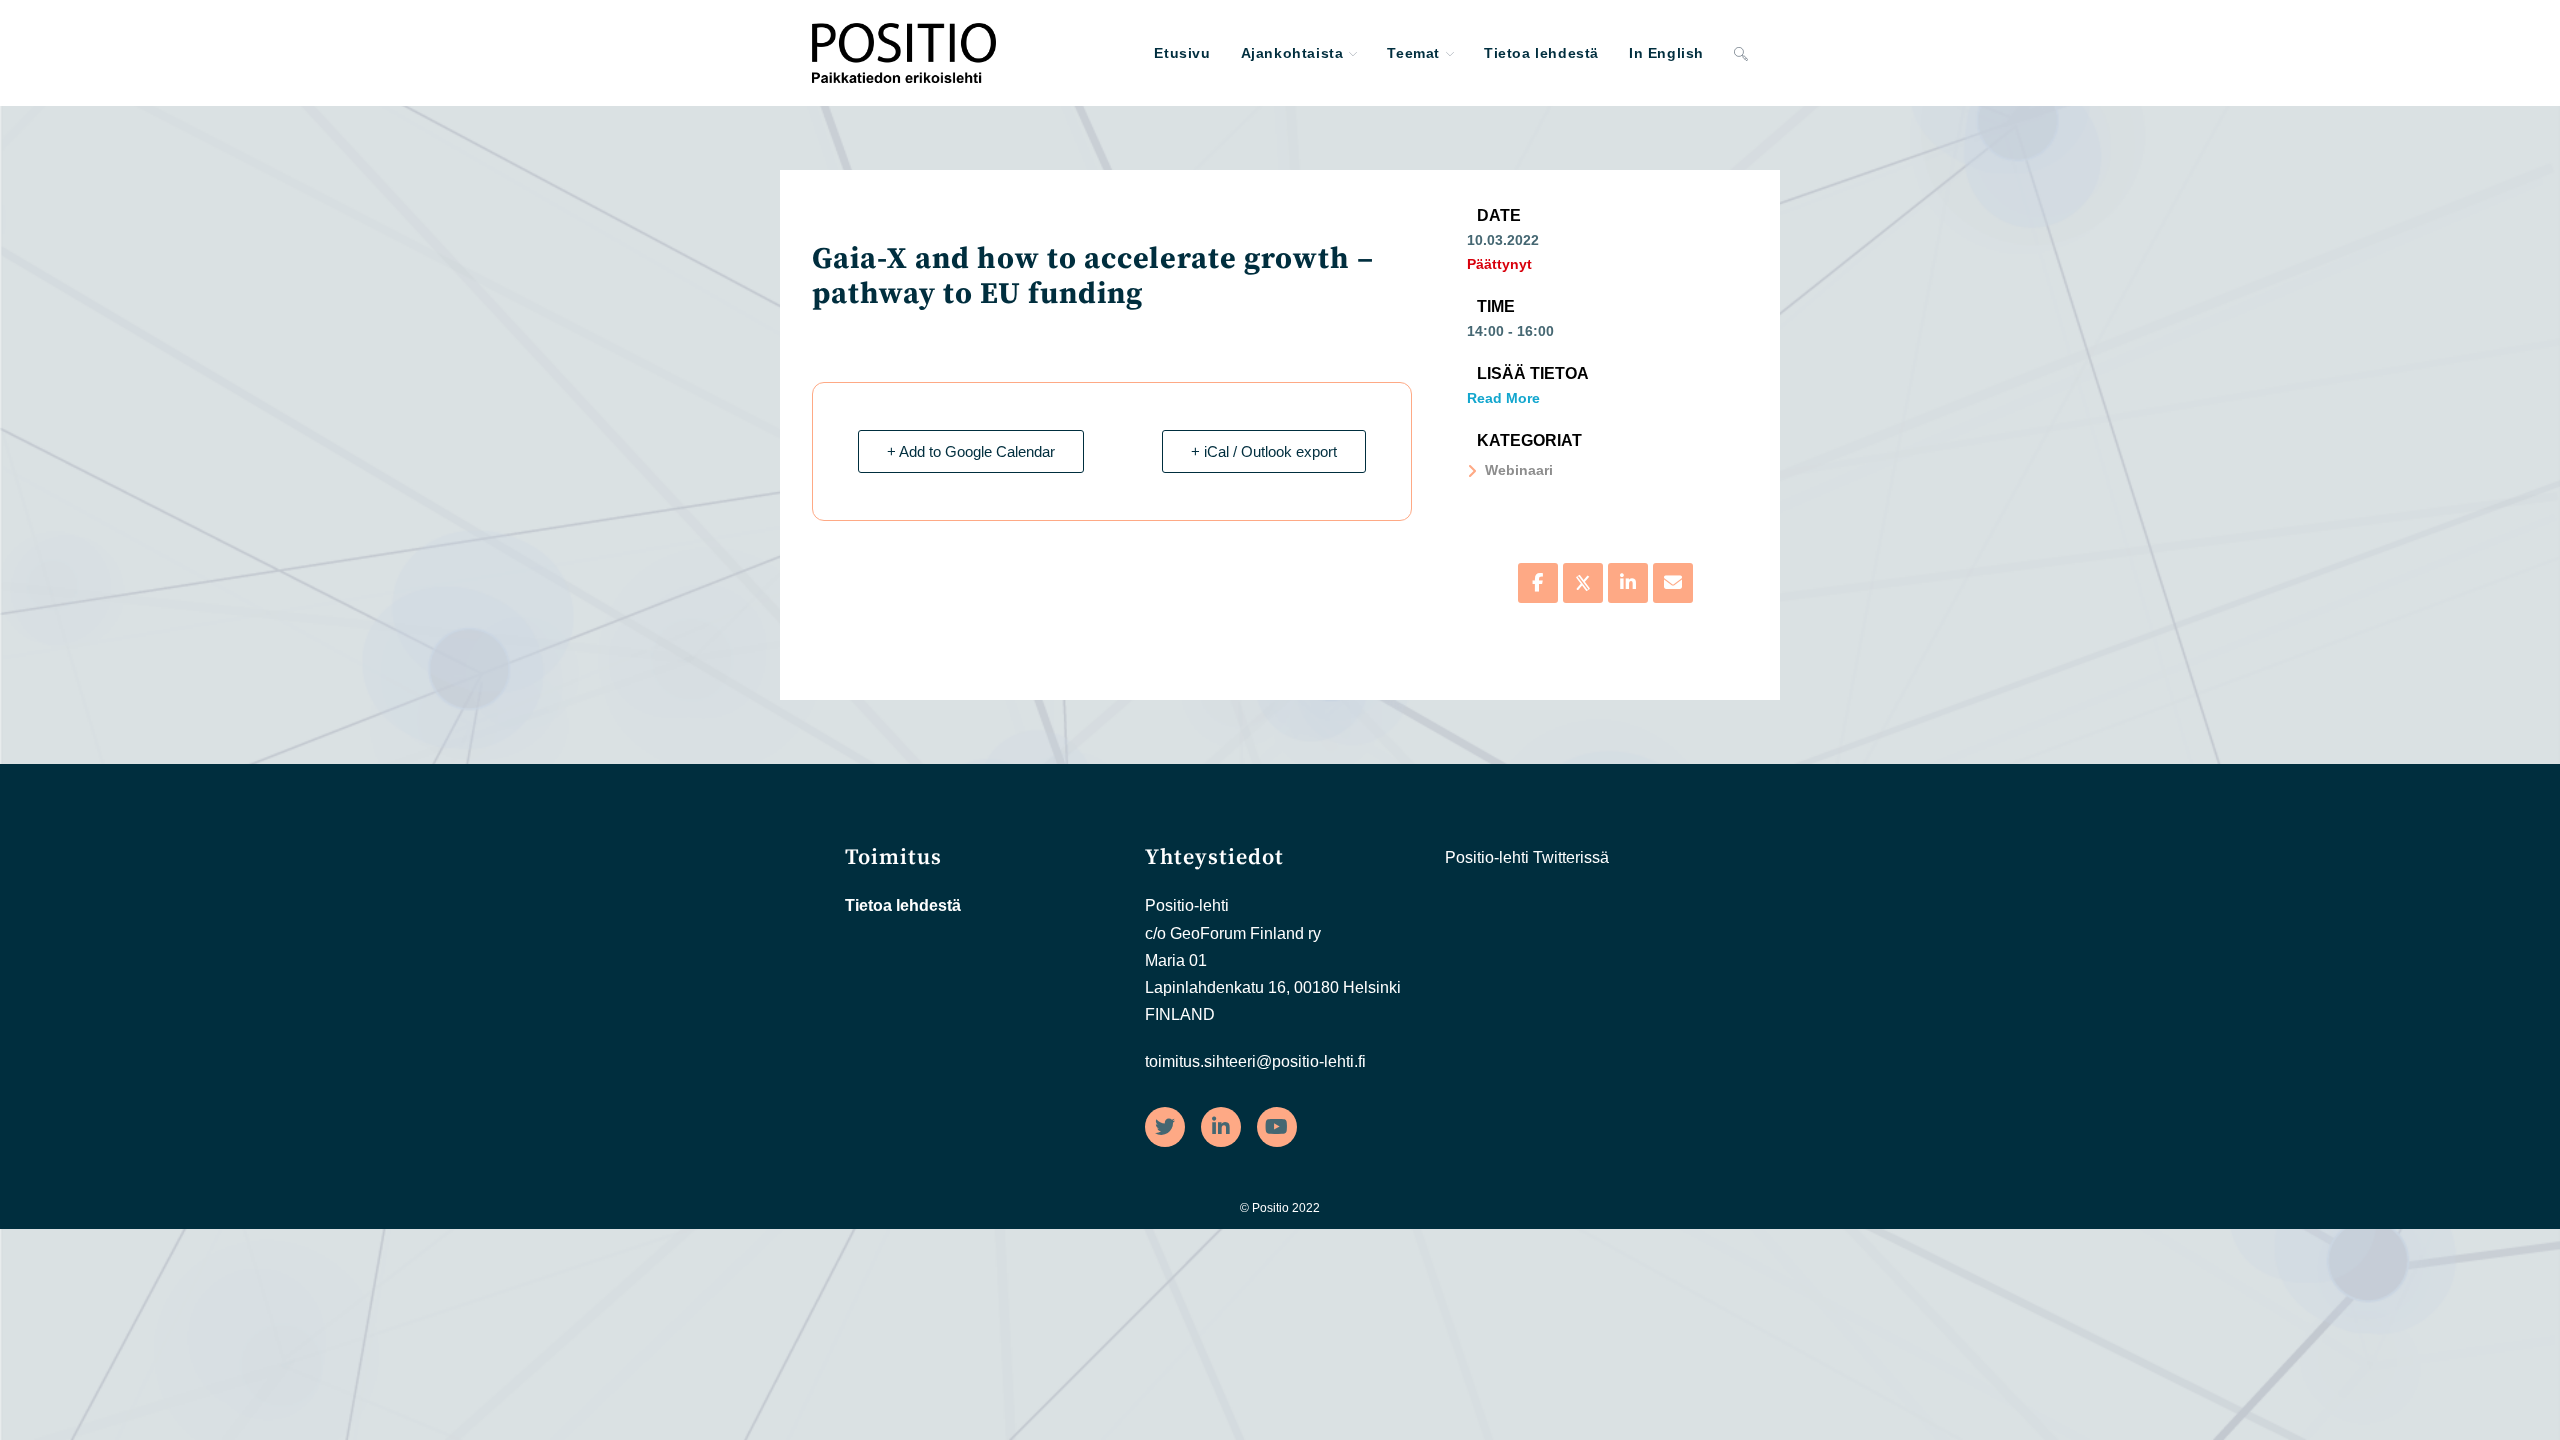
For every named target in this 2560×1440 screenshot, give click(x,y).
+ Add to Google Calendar (971, 451)
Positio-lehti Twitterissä (1527, 857)
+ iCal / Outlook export (1264, 451)
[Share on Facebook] (1538, 583)
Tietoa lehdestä (903, 905)
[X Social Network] (1583, 583)
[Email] (1673, 583)
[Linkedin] (1628, 583)
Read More (1503, 398)
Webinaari (1519, 470)
